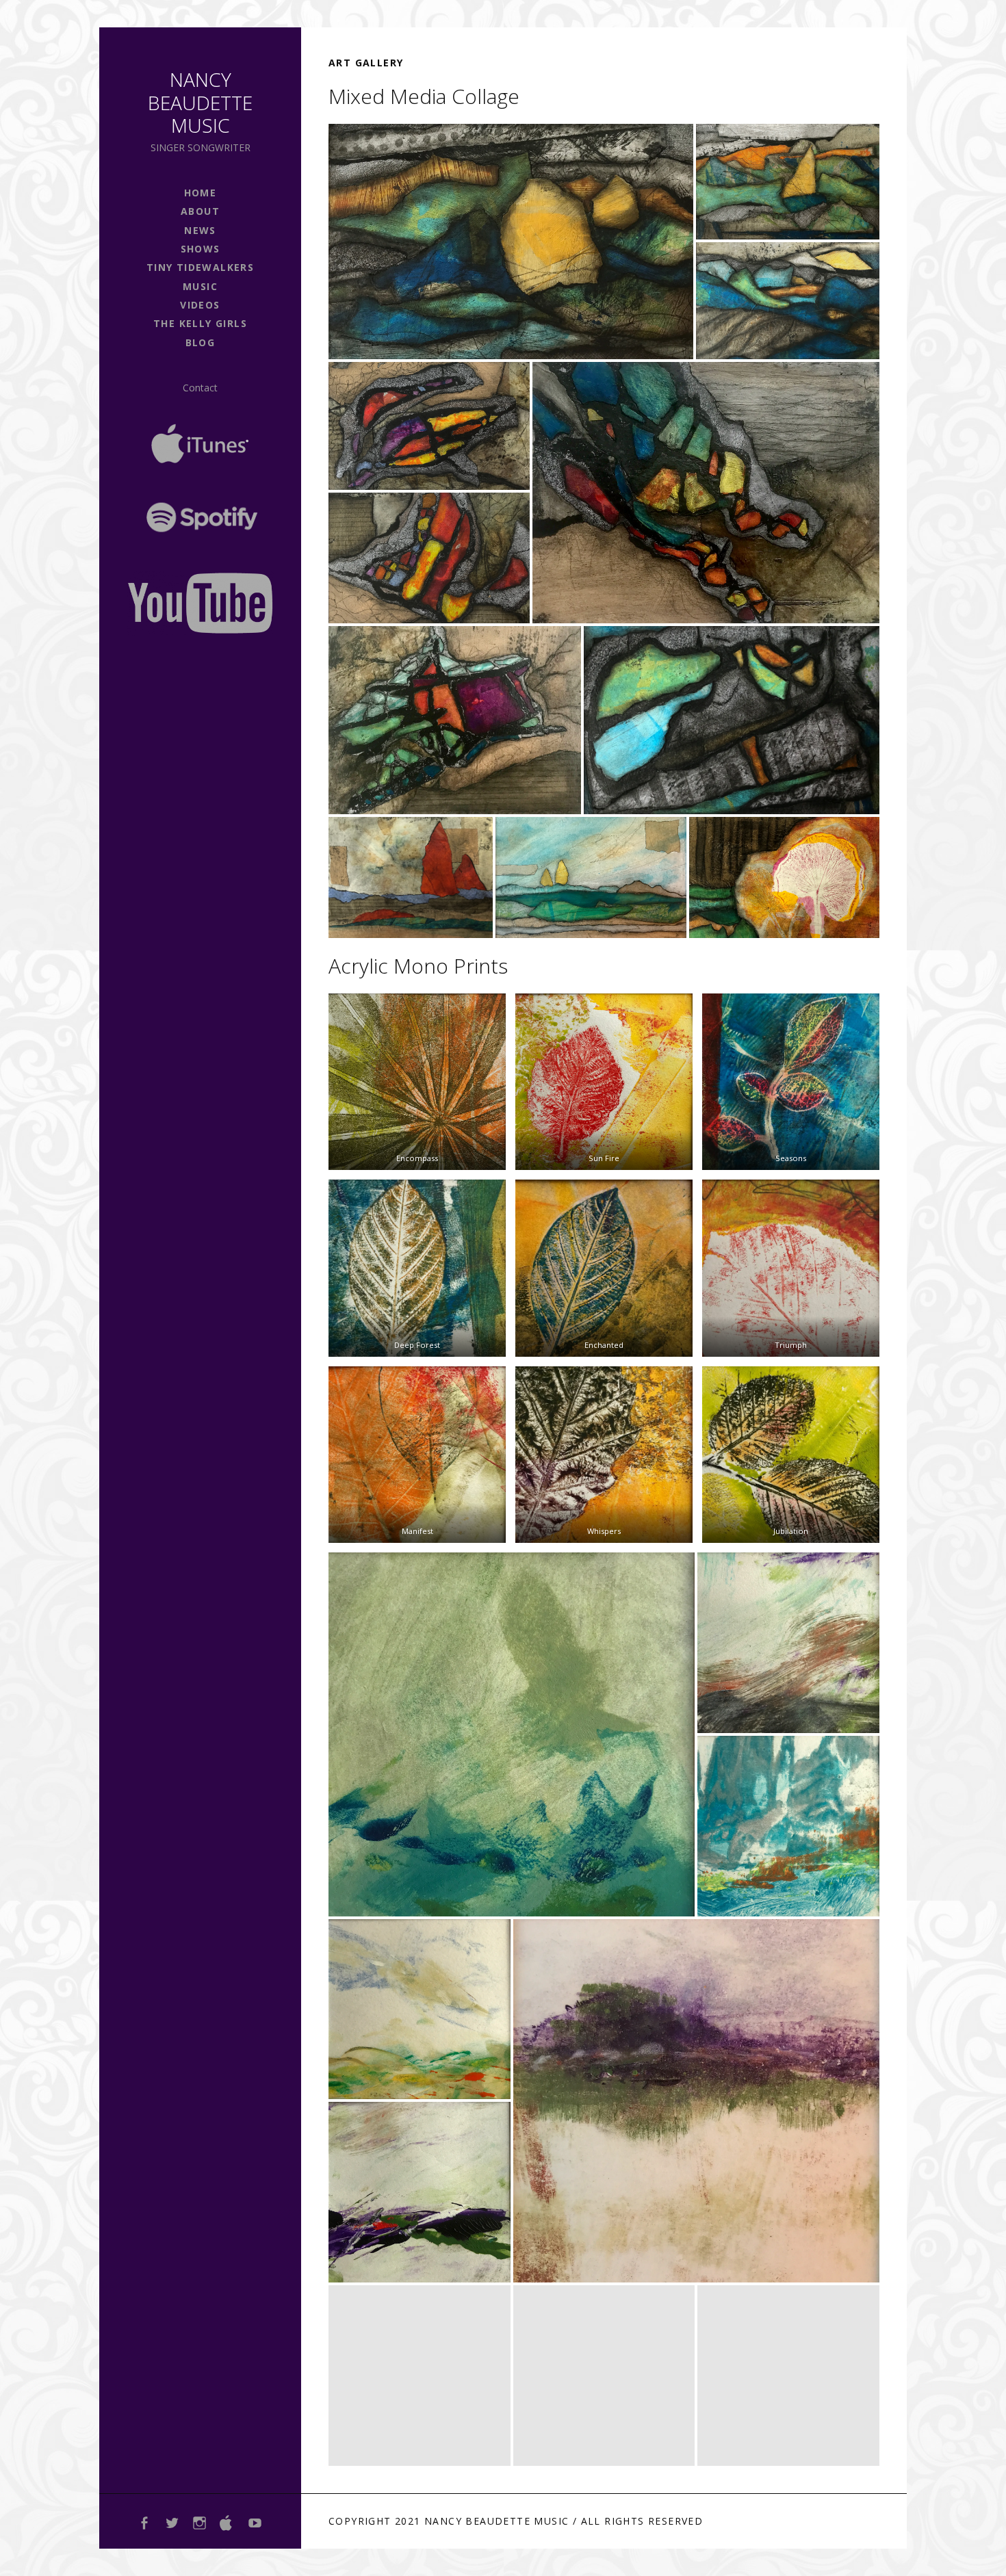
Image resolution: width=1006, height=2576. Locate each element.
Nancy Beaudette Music (200, 102)
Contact (200, 388)
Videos (200, 305)
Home (201, 193)
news (200, 230)
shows (201, 249)
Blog (201, 342)
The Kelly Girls (200, 323)
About (200, 211)
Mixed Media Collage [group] (424, 96)
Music (200, 286)
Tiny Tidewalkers (200, 267)
